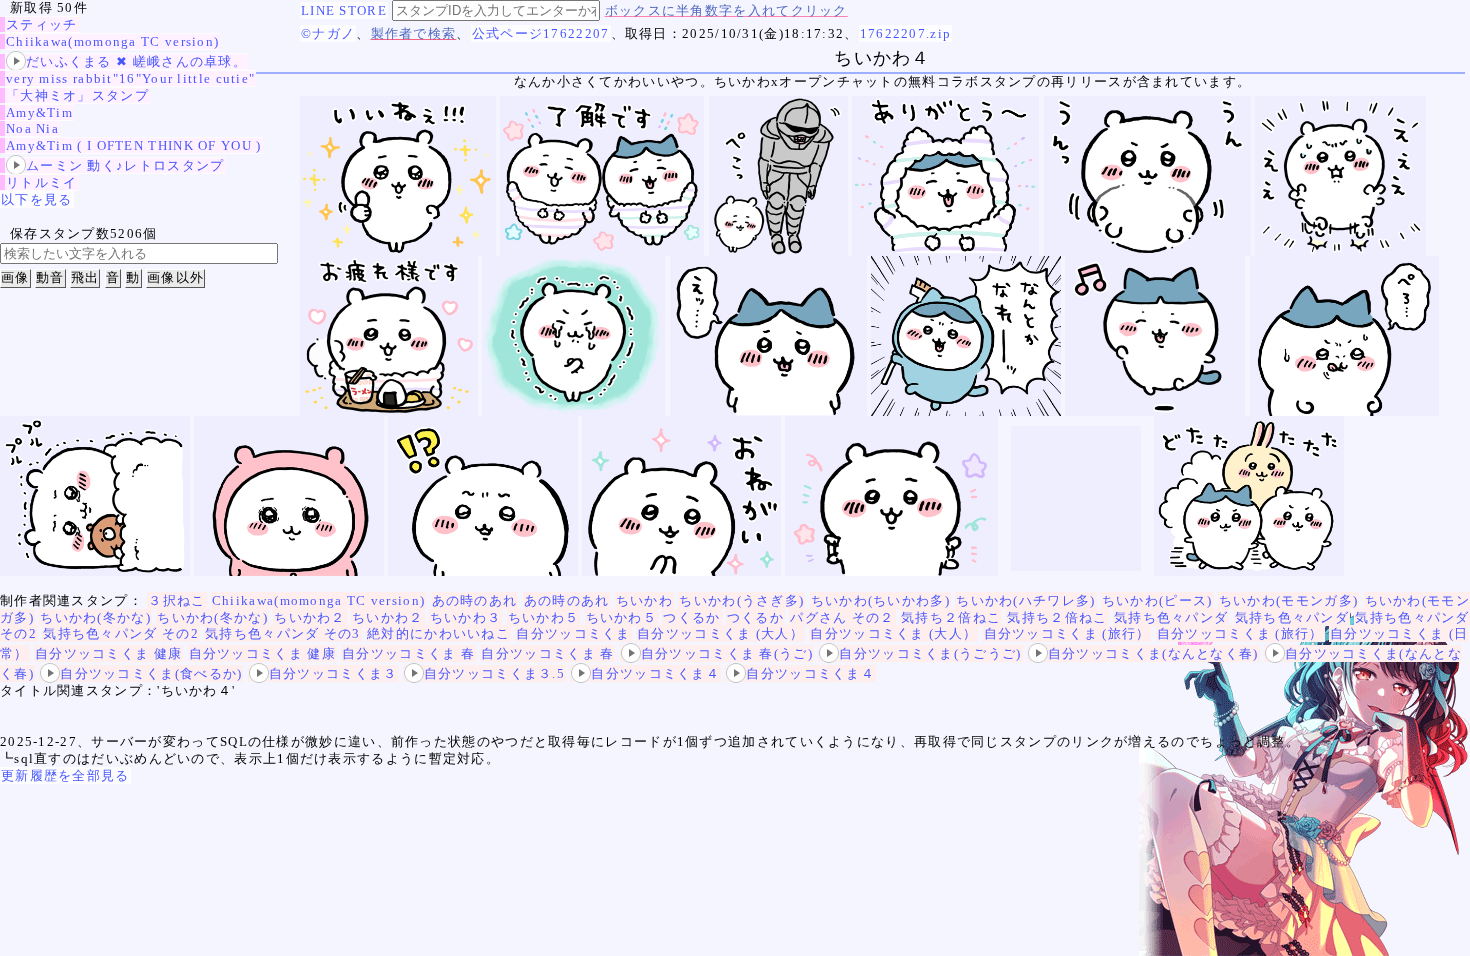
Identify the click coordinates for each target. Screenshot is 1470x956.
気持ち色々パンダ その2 (121, 633)
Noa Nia (32, 128)
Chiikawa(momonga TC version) (112, 41)
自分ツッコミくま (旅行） (1067, 633)
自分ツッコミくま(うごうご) (930, 653)
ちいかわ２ (310, 617)
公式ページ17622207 (541, 33)
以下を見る (37, 199)
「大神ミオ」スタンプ (77, 95)
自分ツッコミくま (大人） (720, 633)
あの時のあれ (475, 600)
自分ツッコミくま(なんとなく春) (1153, 653)
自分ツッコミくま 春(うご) (727, 653)
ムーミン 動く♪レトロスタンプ (125, 165)
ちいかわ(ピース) (1157, 600)
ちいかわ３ (466, 617)
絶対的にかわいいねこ (438, 633)
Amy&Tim (39, 112)
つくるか (691, 617)
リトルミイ (42, 182)
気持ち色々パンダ (1171, 617)
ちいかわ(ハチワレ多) (1025, 600)
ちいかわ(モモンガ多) (1288, 600)
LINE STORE (344, 10)
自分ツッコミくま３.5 (494, 673)
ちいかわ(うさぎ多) (741, 600)
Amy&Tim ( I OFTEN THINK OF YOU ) (134, 145)
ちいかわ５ (544, 617)
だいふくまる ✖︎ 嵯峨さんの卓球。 (136, 61)
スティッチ (42, 24)
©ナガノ (328, 33)
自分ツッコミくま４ (655, 673)
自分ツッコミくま (573, 633)
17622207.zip (906, 33)
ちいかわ (644, 600)
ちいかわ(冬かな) (95, 617)
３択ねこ (176, 600)
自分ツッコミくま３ (333, 673)
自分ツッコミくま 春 (408, 653)
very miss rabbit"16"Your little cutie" (130, 78)
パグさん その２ (842, 617)
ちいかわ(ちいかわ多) (880, 600)
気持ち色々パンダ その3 (283, 633)
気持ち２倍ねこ (951, 617)
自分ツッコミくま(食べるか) (151, 673)
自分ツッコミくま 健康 (108, 653)
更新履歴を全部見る (65, 775)
